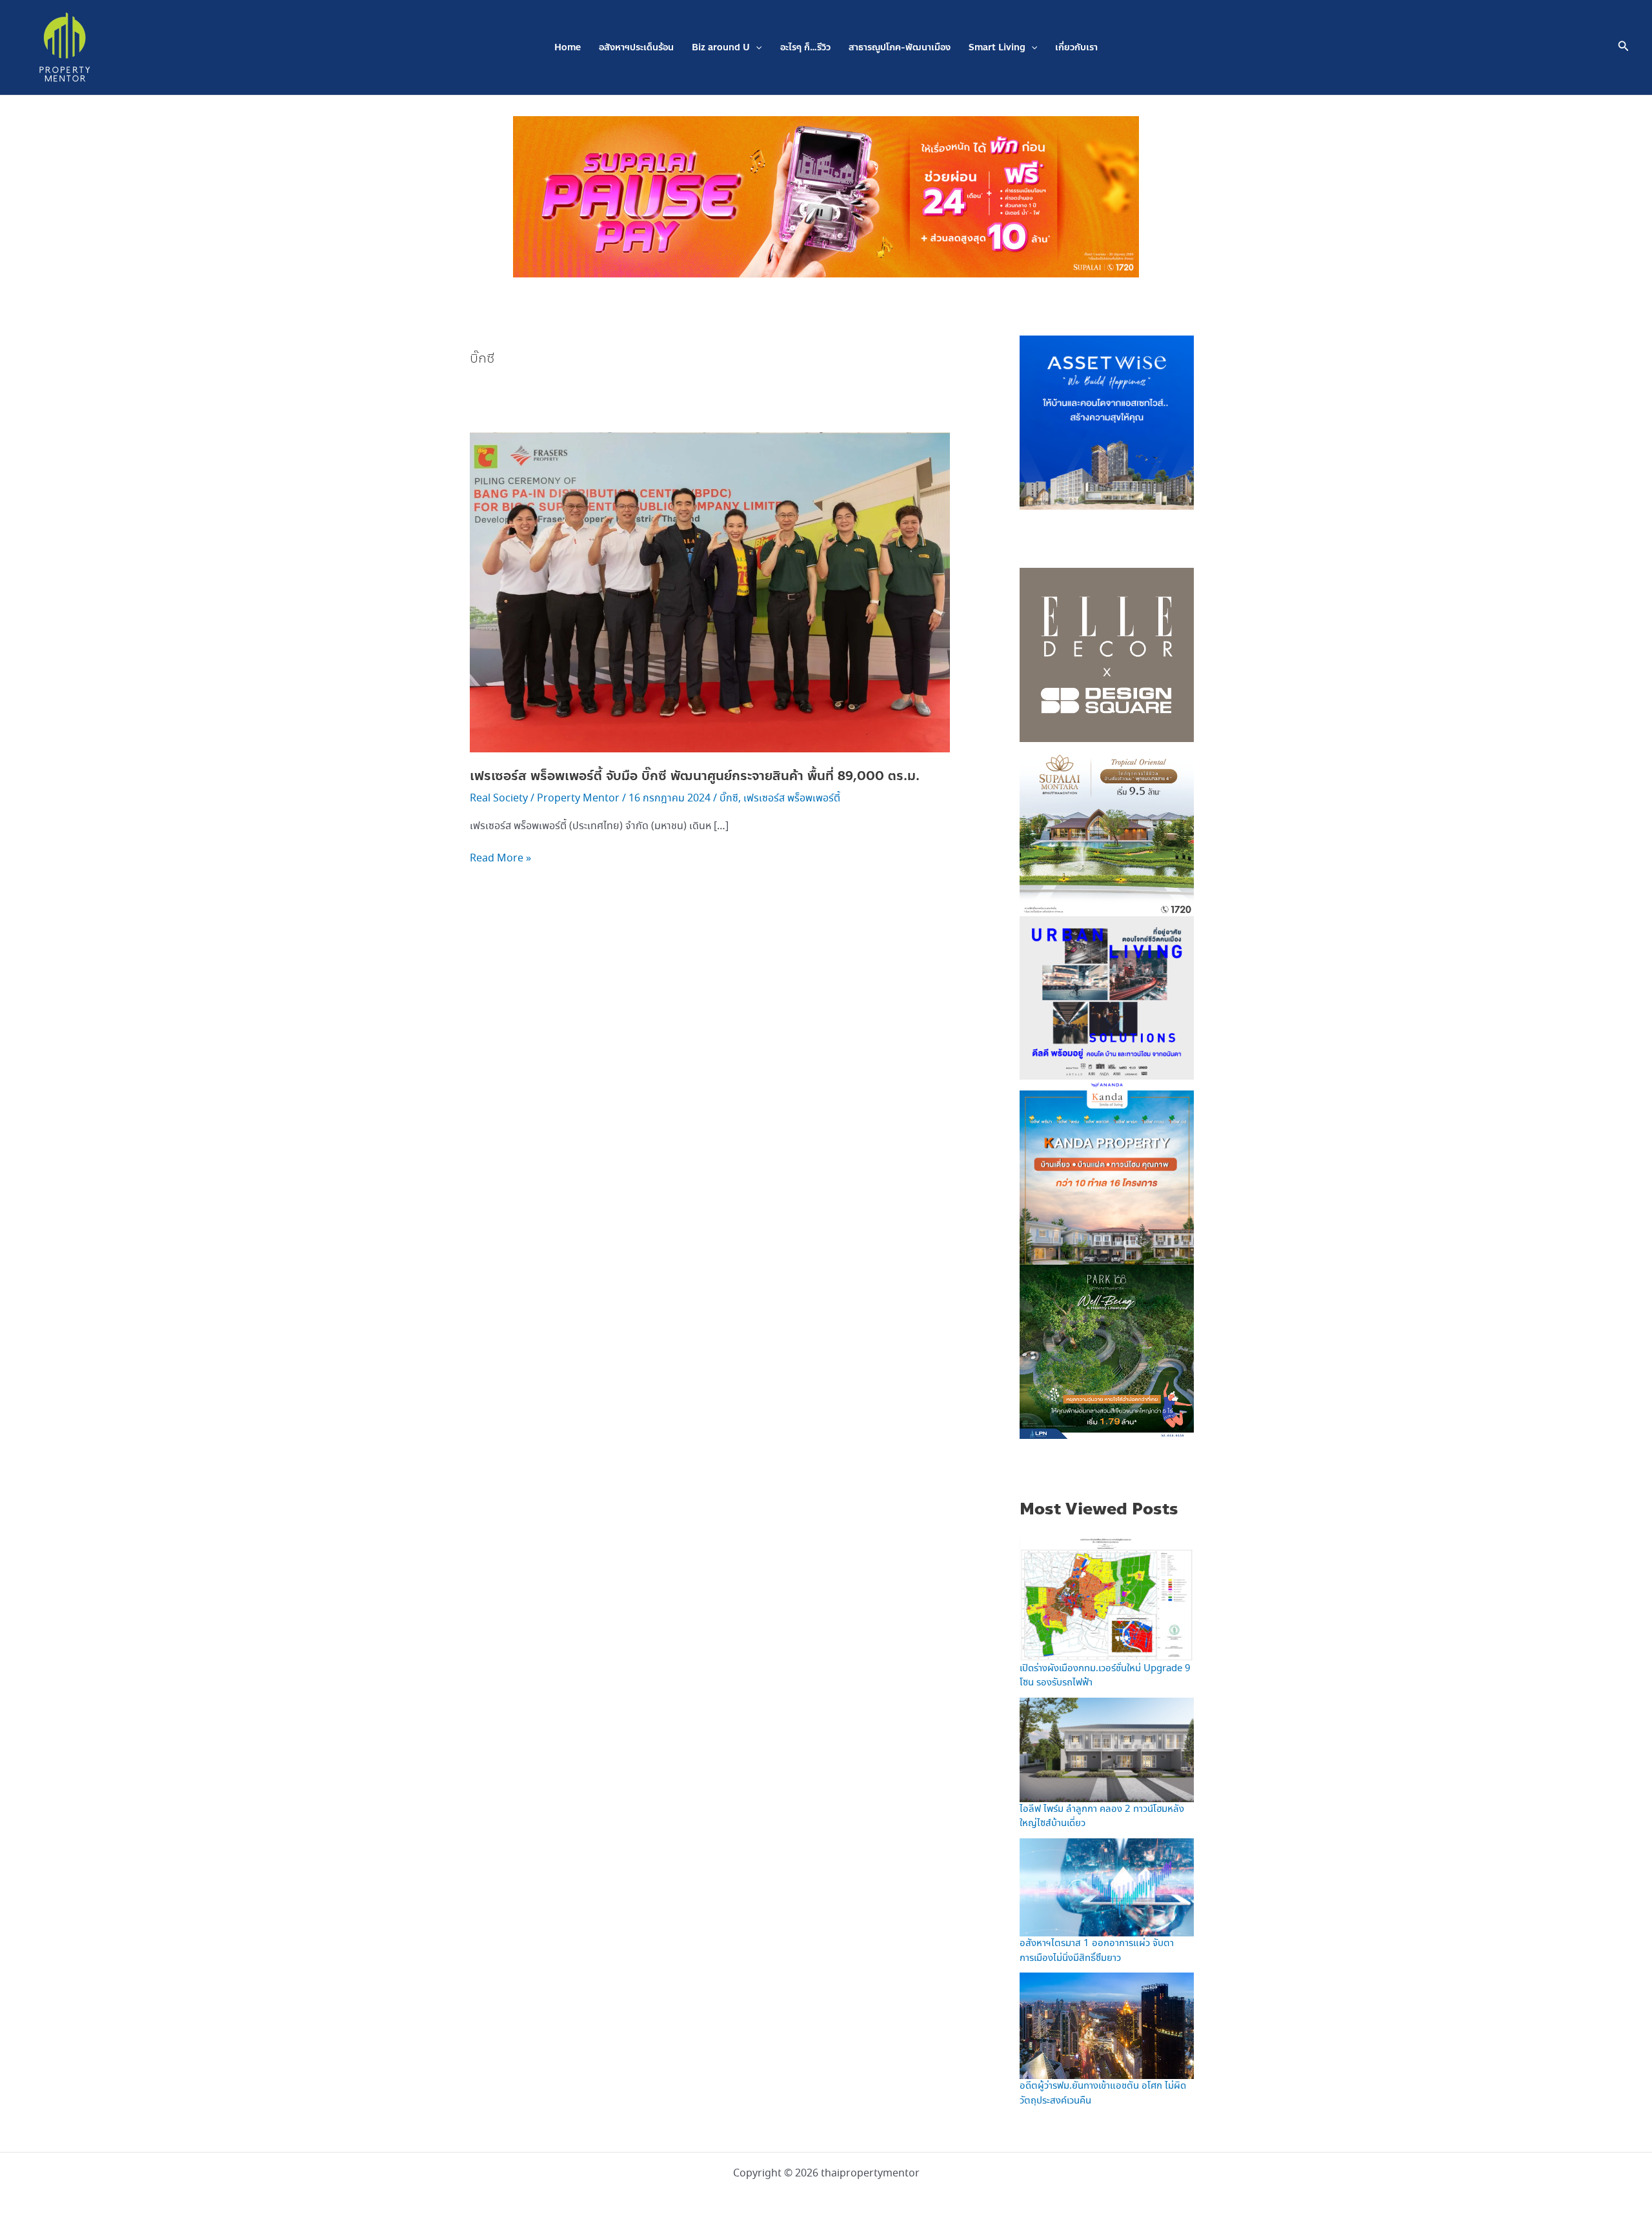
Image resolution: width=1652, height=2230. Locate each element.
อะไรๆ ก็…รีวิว (805, 47)
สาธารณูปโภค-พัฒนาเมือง (900, 47)
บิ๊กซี (729, 799)
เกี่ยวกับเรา (1076, 47)
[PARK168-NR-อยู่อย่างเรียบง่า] (1107, 1351)
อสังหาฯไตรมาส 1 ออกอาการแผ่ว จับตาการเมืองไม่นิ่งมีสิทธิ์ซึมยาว (1097, 1951)
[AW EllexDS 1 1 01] (1107, 654)
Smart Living (997, 47)
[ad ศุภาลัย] (1107, 828)
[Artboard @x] (1107, 1002)
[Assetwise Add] (1107, 421)
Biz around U (721, 47)
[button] (756, 47)
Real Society (499, 799)
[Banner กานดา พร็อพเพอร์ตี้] (1107, 1176)
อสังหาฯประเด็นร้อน (636, 47)
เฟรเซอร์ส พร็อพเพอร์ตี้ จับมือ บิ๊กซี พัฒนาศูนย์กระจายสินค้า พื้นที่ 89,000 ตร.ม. (697, 776)
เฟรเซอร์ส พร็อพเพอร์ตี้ (792, 799)
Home (568, 47)
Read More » (500, 858)
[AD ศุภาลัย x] (826, 196)
